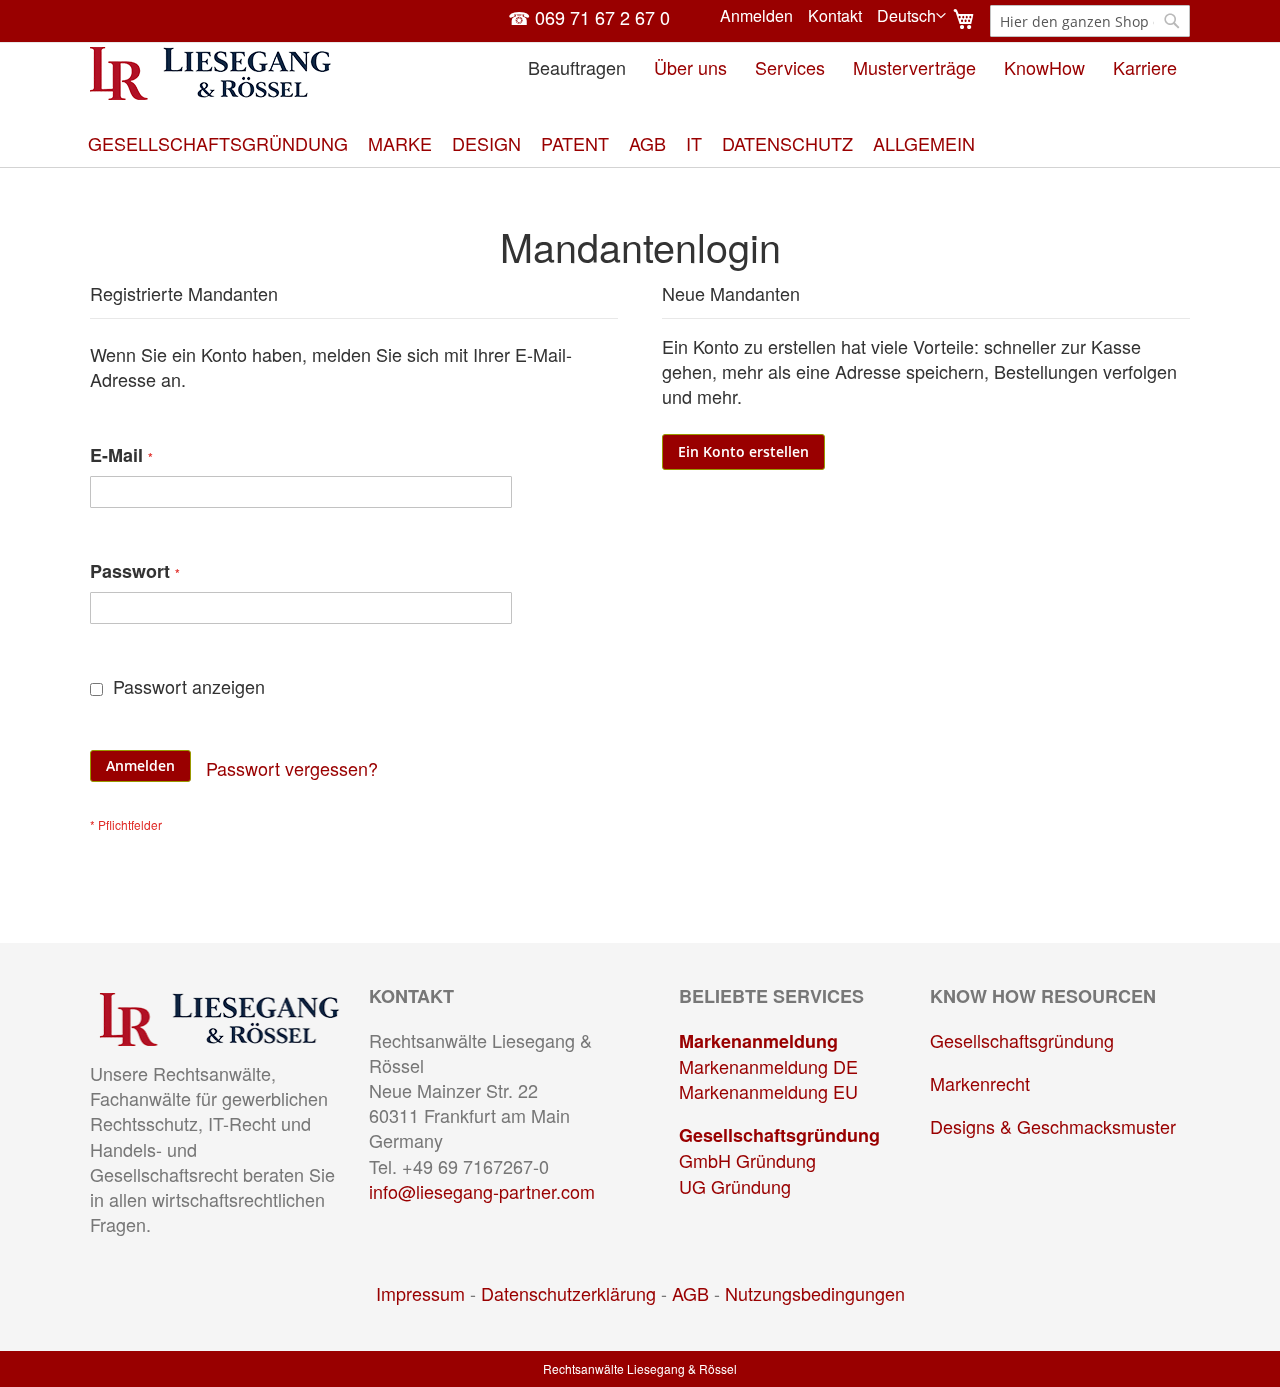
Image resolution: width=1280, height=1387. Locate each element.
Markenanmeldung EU (768, 1091)
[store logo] (210, 73)
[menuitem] (218, 143)
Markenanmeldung (758, 1041)
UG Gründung (735, 1186)
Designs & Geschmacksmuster (1053, 1126)
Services (790, 67)
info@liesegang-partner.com (482, 1191)
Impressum (420, 1293)
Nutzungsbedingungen (815, 1293)
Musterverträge (914, 67)
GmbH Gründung (747, 1160)
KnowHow (1044, 67)
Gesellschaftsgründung (779, 1135)
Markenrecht (980, 1083)
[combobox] (1090, 21)
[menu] (640, 143)
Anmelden (756, 16)
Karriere (1145, 67)
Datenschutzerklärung (568, 1293)
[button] (911, 16)
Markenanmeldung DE (768, 1066)
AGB (690, 1293)
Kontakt (835, 16)
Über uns (690, 67)
